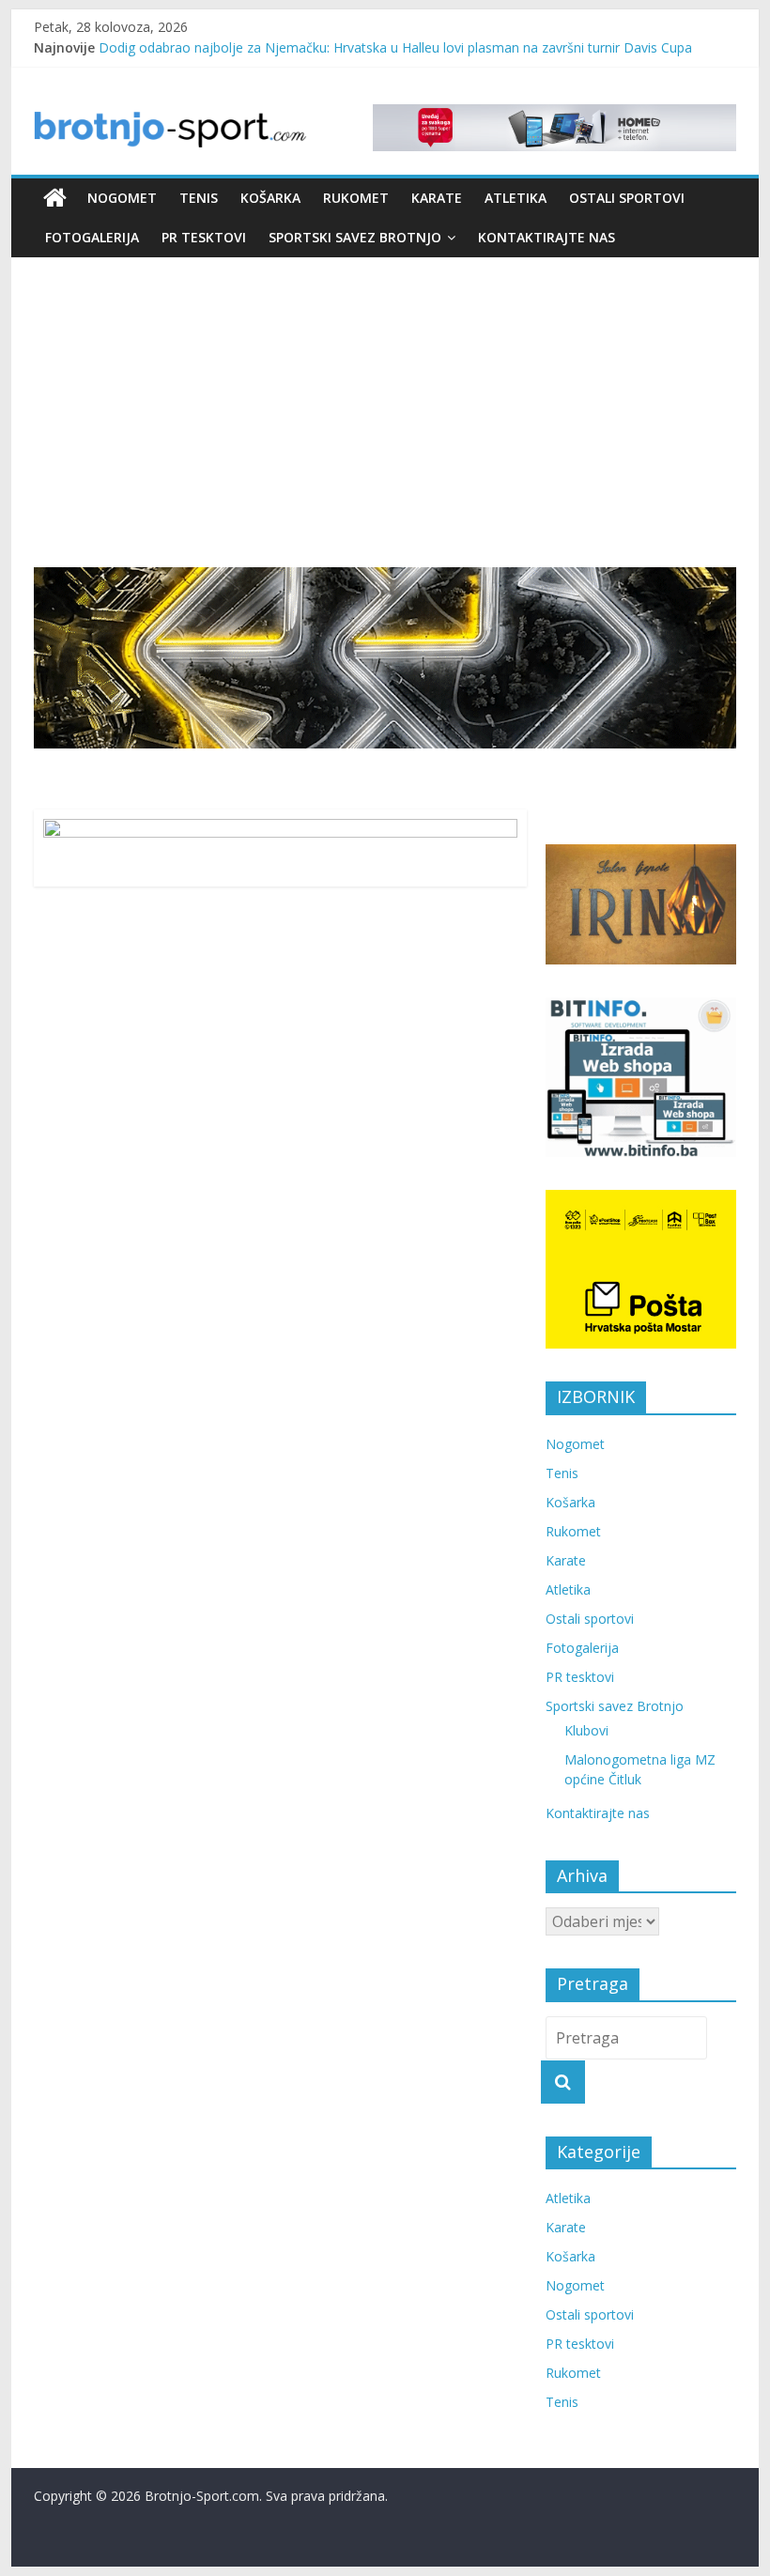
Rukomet (356, 198)
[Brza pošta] (385, 658)
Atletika (516, 198)
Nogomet (122, 198)
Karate (437, 198)
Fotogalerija (92, 237)
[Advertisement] (385, 398)
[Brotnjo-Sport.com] (55, 198)
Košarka (270, 198)
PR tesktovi (204, 237)
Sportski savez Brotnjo (355, 237)
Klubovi (586, 1730)
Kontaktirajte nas (547, 237)
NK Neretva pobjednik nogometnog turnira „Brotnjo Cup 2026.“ (292, 40)
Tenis (199, 198)
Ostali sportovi (627, 198)
